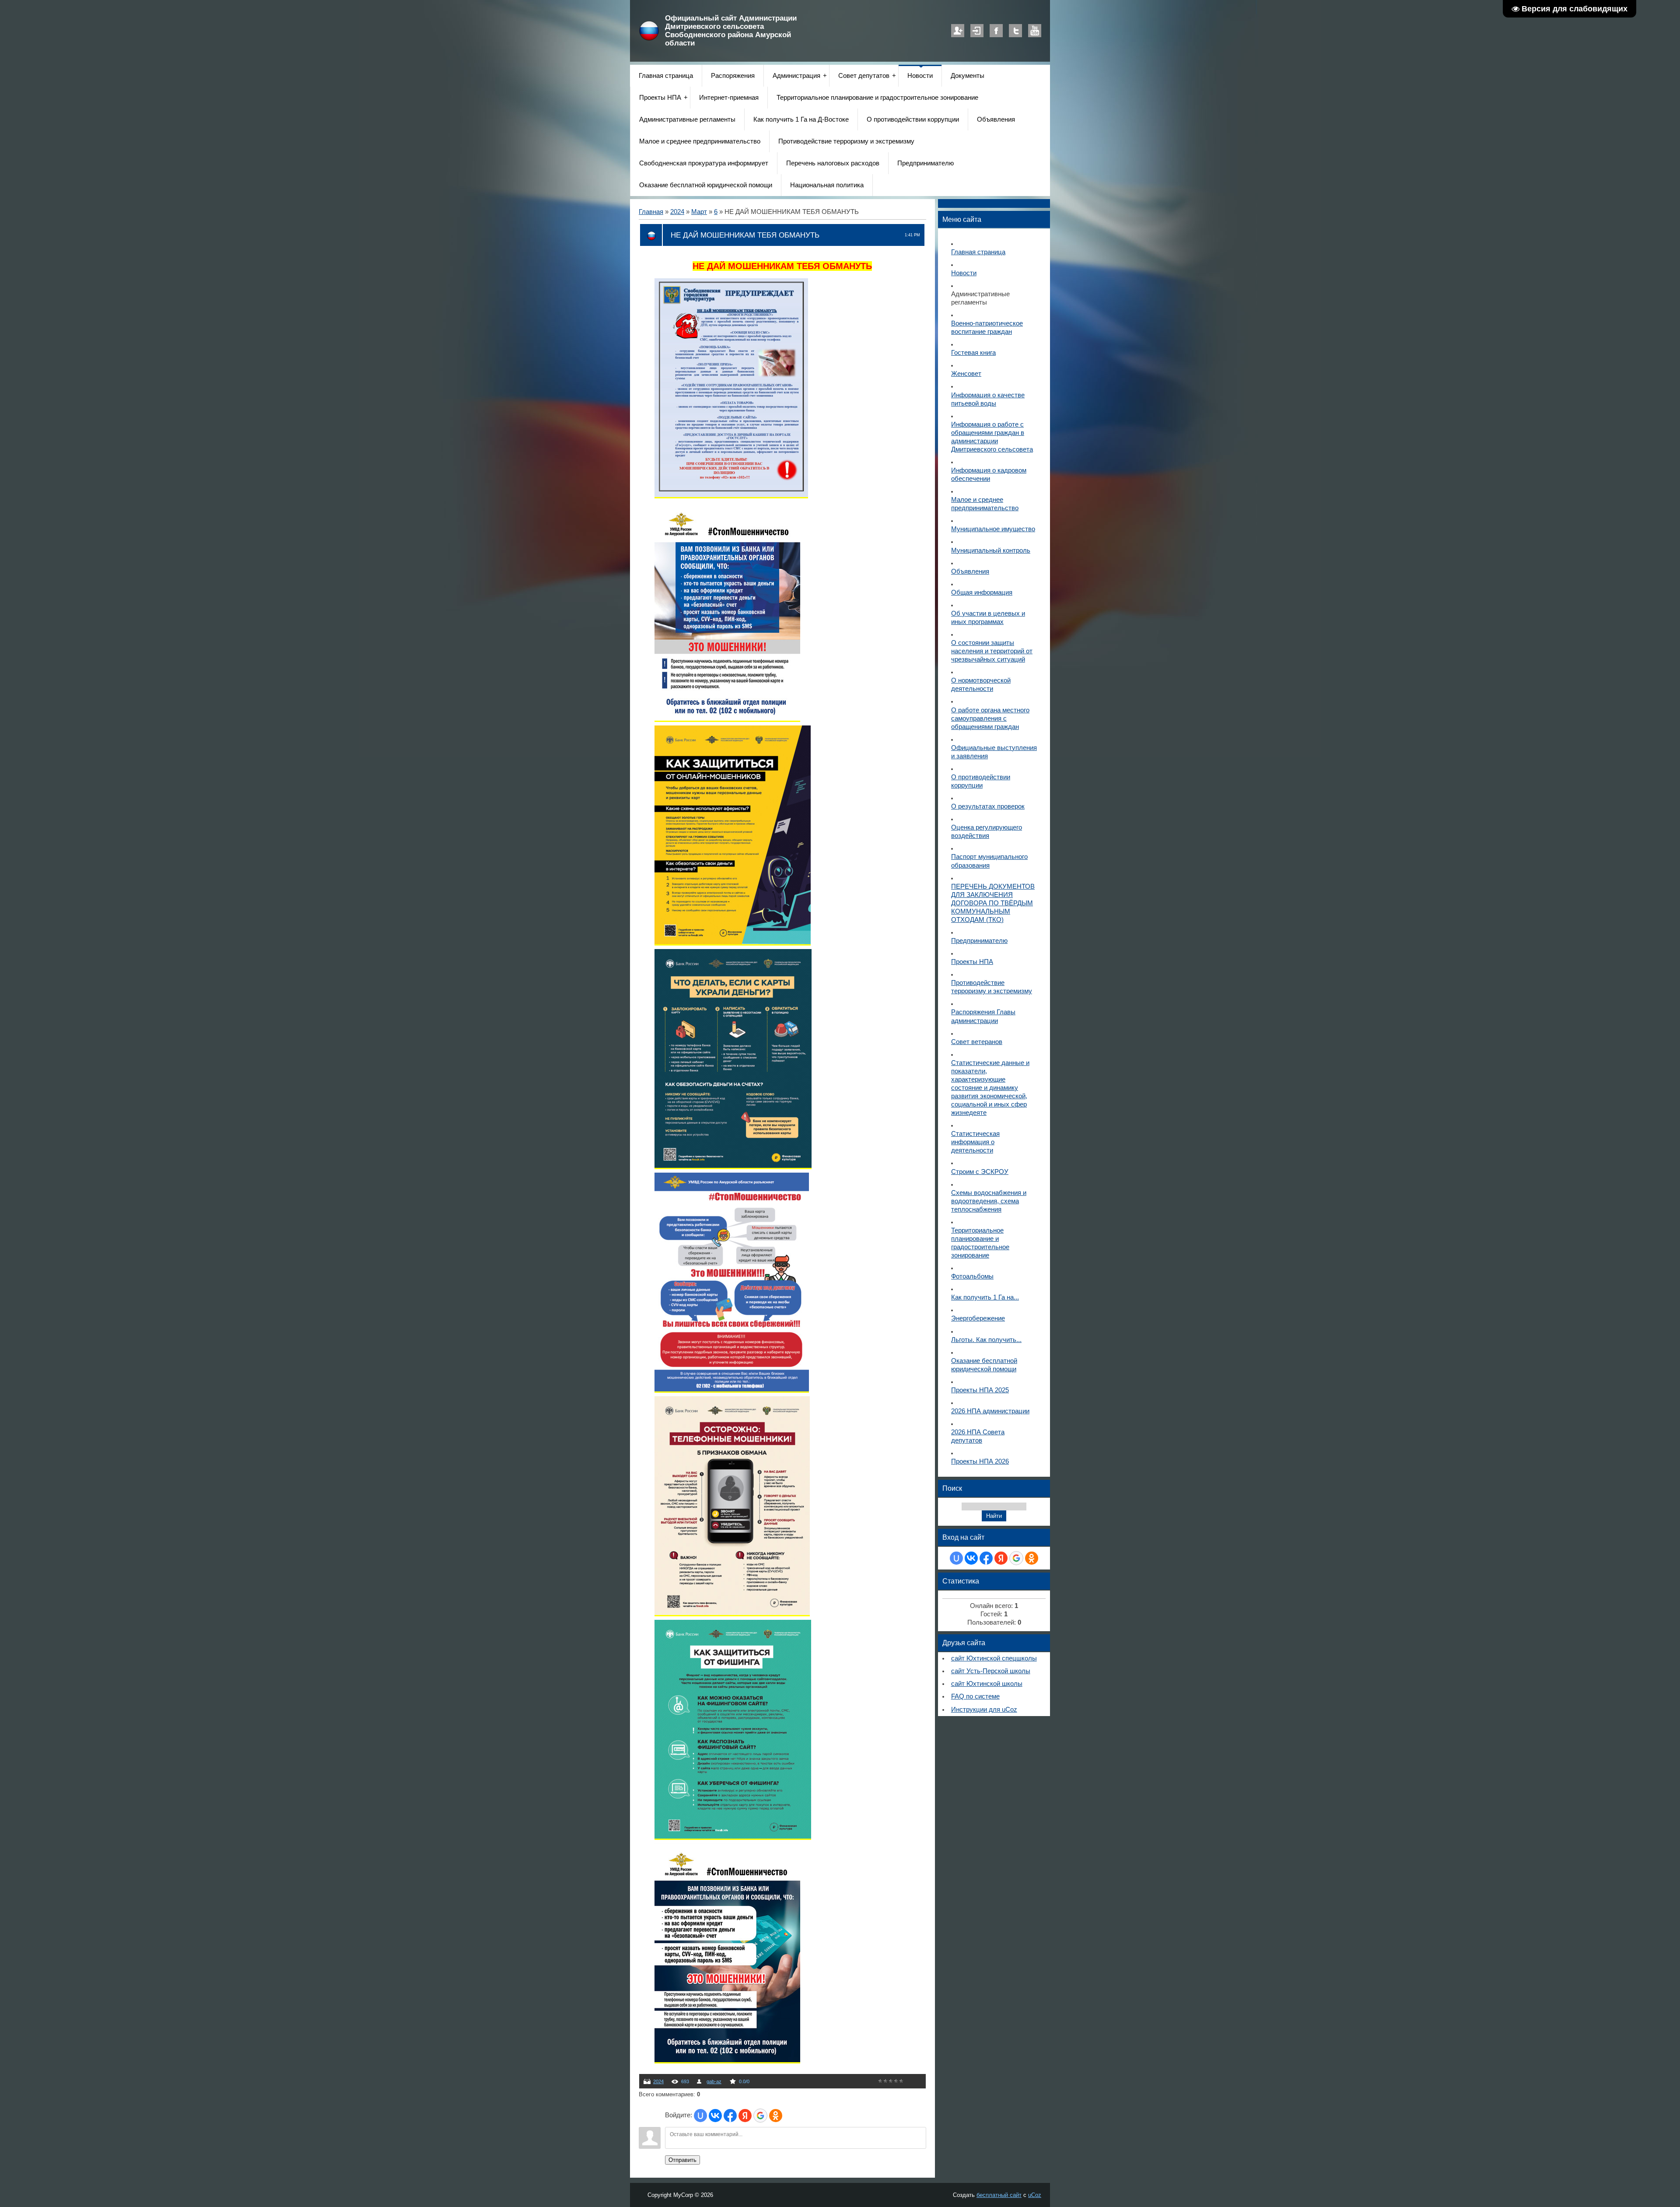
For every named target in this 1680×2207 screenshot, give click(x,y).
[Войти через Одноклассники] (776, 2116)
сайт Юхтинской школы (987, 1684)
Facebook (996, 31)
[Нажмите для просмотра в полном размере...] (731, 495)
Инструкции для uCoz (984, 1710)
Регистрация (958, 31)
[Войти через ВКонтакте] (715, 2116)
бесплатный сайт (999, 2195)
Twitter (1015, 31)
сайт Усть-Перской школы (991, 1671)
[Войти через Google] (760, 2116)
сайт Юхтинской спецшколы (994, 1658)
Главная (651, 212)
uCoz (1035, 2195)
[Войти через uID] (700, 2116)
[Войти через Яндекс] (745, 2116)
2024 (677, 212)
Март (699, 212)
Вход (977, 31)
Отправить (682, 2160)
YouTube (1035, 31)
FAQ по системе (975, 1696)
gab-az (714, 2081)
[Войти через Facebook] (730, 2116)
